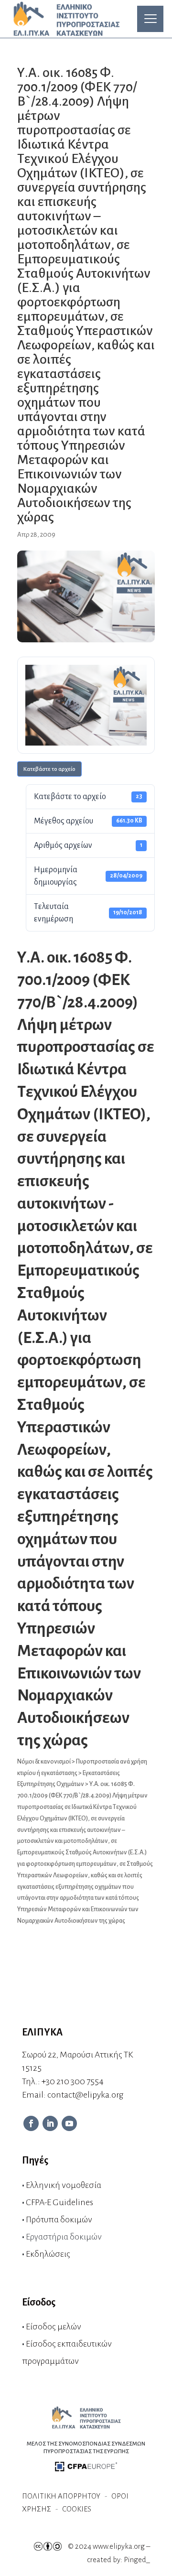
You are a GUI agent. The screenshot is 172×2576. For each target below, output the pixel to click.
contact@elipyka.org (85, 2095)
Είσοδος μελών (54, 2327)
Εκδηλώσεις (48, 2254)
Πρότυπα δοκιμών (59, 2219)
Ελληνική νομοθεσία (64, 2185)
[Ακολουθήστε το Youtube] (69, 2123)
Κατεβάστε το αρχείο (49, 769)
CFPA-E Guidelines (59, 2202)
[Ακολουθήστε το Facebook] (31, 2123)
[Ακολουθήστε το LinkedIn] (50, 2123)
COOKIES (77, 2509)
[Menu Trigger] (150, 19)
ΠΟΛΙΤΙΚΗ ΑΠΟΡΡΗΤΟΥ (61, 2496)
